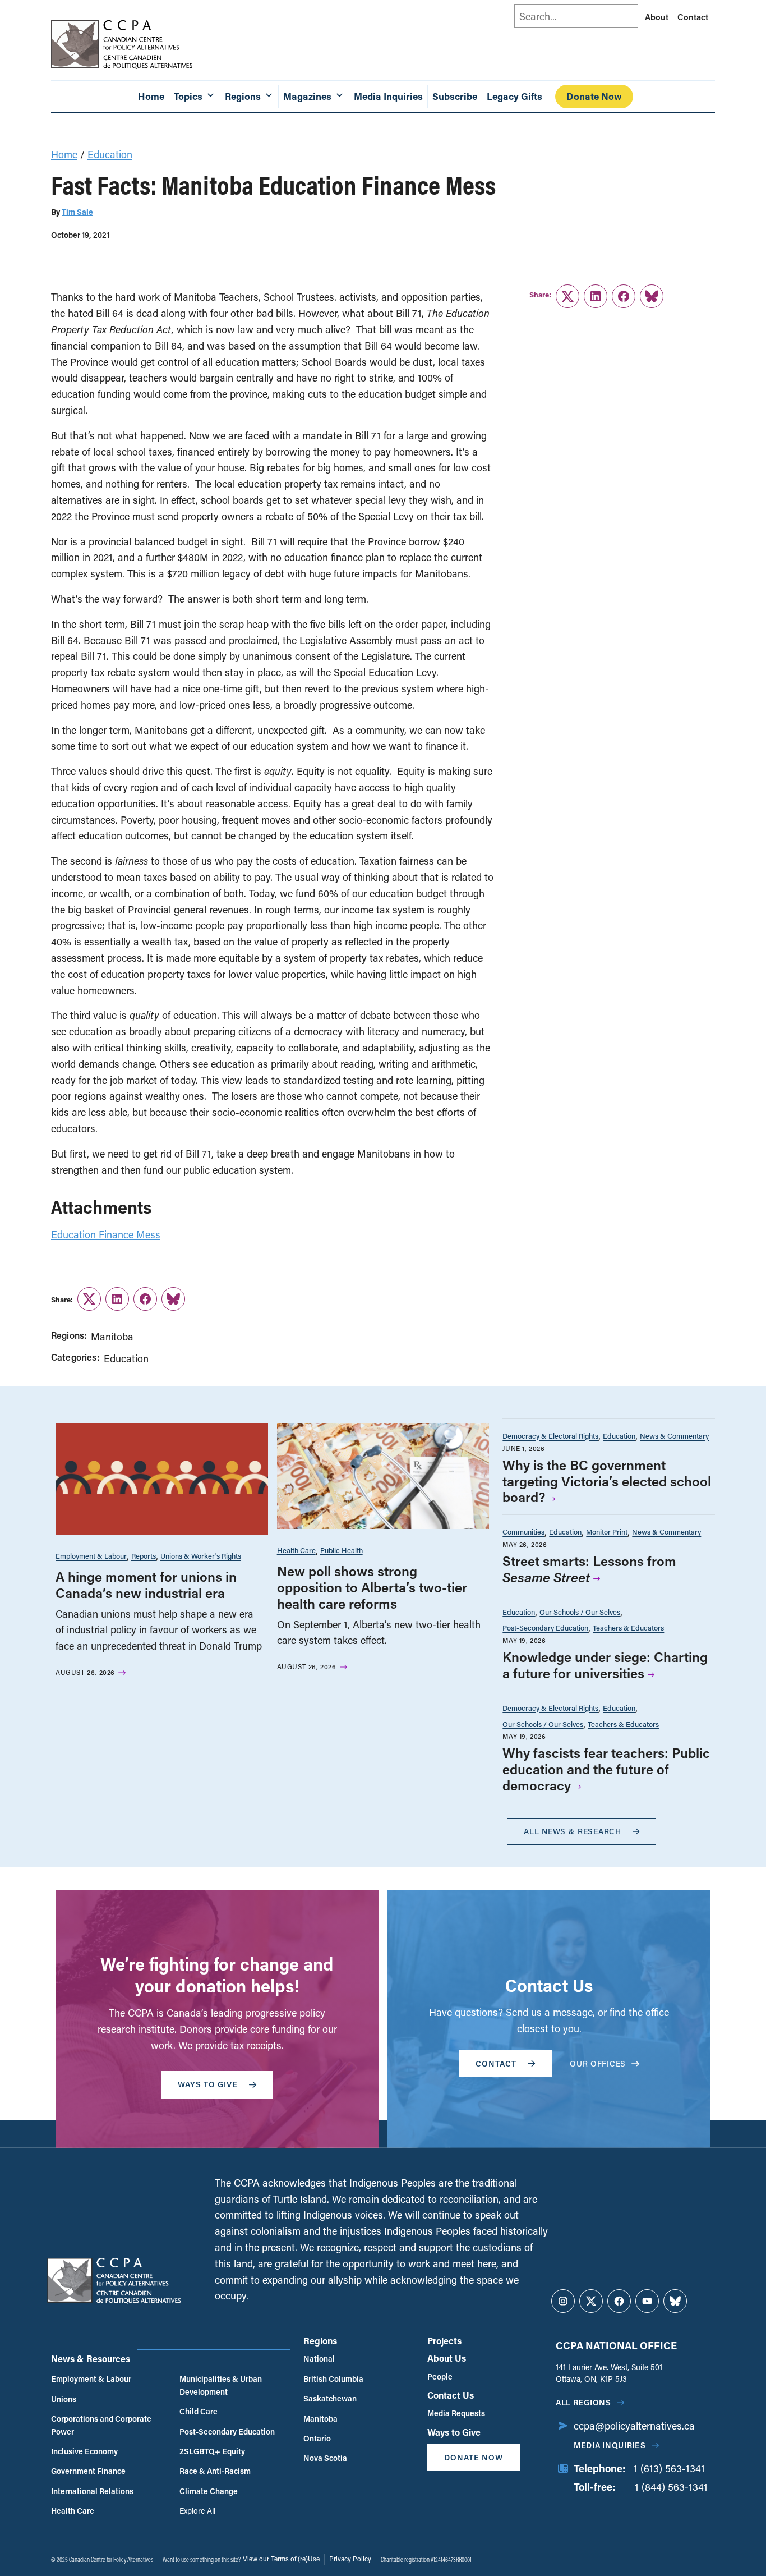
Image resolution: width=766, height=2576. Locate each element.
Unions (64, 2399)
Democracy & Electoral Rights (550, 1436)
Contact (693, 17)
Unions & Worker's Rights (201, 1556)
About (657, 17)
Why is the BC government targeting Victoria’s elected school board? (607, 1481)
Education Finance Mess (106, 1234)
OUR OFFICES (598, 2063)
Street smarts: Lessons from (589, 1569)
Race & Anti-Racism (215, 2471)
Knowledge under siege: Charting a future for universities (605, 1665)
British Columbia (333, 2379)
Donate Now (594, 96)
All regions (583, 2402)
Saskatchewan (330, 2398)
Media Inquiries (388, 96)
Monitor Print (607, 1532)
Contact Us (451, 2395)
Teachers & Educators (628, 1627)
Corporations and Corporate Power (101, 2425)
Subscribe (455, 96)
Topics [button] (188, 96)
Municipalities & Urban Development (221, 2385)
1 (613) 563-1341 (669, 2468)
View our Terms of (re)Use (281, 2559)
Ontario (317, 2438)
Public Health (342, 1550)
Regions (320, 2341)
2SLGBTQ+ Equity (212, 2451)
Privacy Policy (350, 2559)
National (319, 2359)
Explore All (197, 2511)
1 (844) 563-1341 (671, 2487)
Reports (144, 1556)
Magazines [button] (307, 96)
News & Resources (91, 2359)
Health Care (296, 1550)
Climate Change (209, 2491)
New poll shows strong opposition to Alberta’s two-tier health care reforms (372, 1587)
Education (110, 154)
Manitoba (112, 1337)
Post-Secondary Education (545, 1627)
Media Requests (456, 2413)
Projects (444, 2341)
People (440, 2377)
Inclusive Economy (84, 2451)
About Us (447, 2358)
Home (151, 96)
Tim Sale (77, 212)
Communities (523, 1532)
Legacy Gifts (514, 96)
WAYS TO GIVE (208, 2084)
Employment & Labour (91, 1556)
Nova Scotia (325, 2458)
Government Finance (88, 2471)
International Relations (92, 2491)
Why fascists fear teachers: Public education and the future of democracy (606, 1769)
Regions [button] (243, 96)
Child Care (199, 2411)
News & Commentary (674, 1436)
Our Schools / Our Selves (580, 1612)
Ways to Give (454, 2432)
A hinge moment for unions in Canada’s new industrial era (146, 1585)
